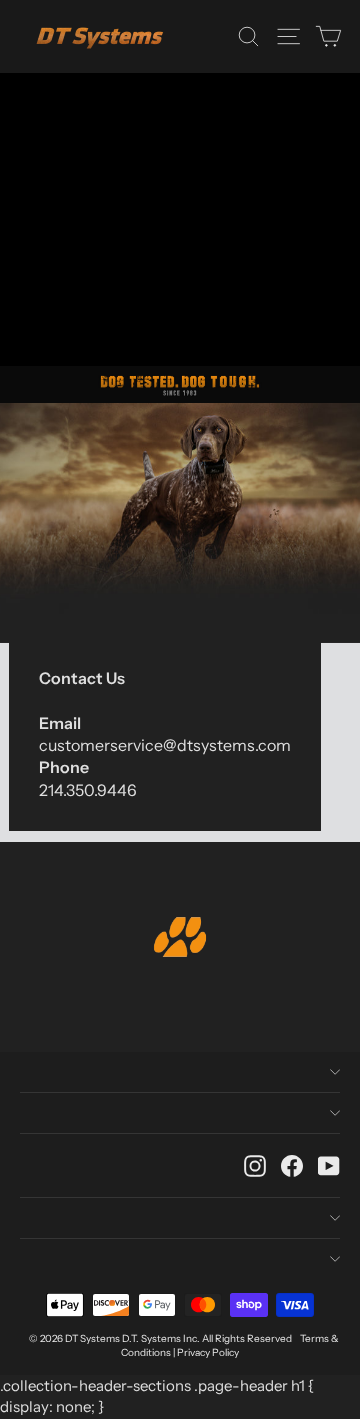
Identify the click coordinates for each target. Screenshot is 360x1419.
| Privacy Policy (206, 1352)
